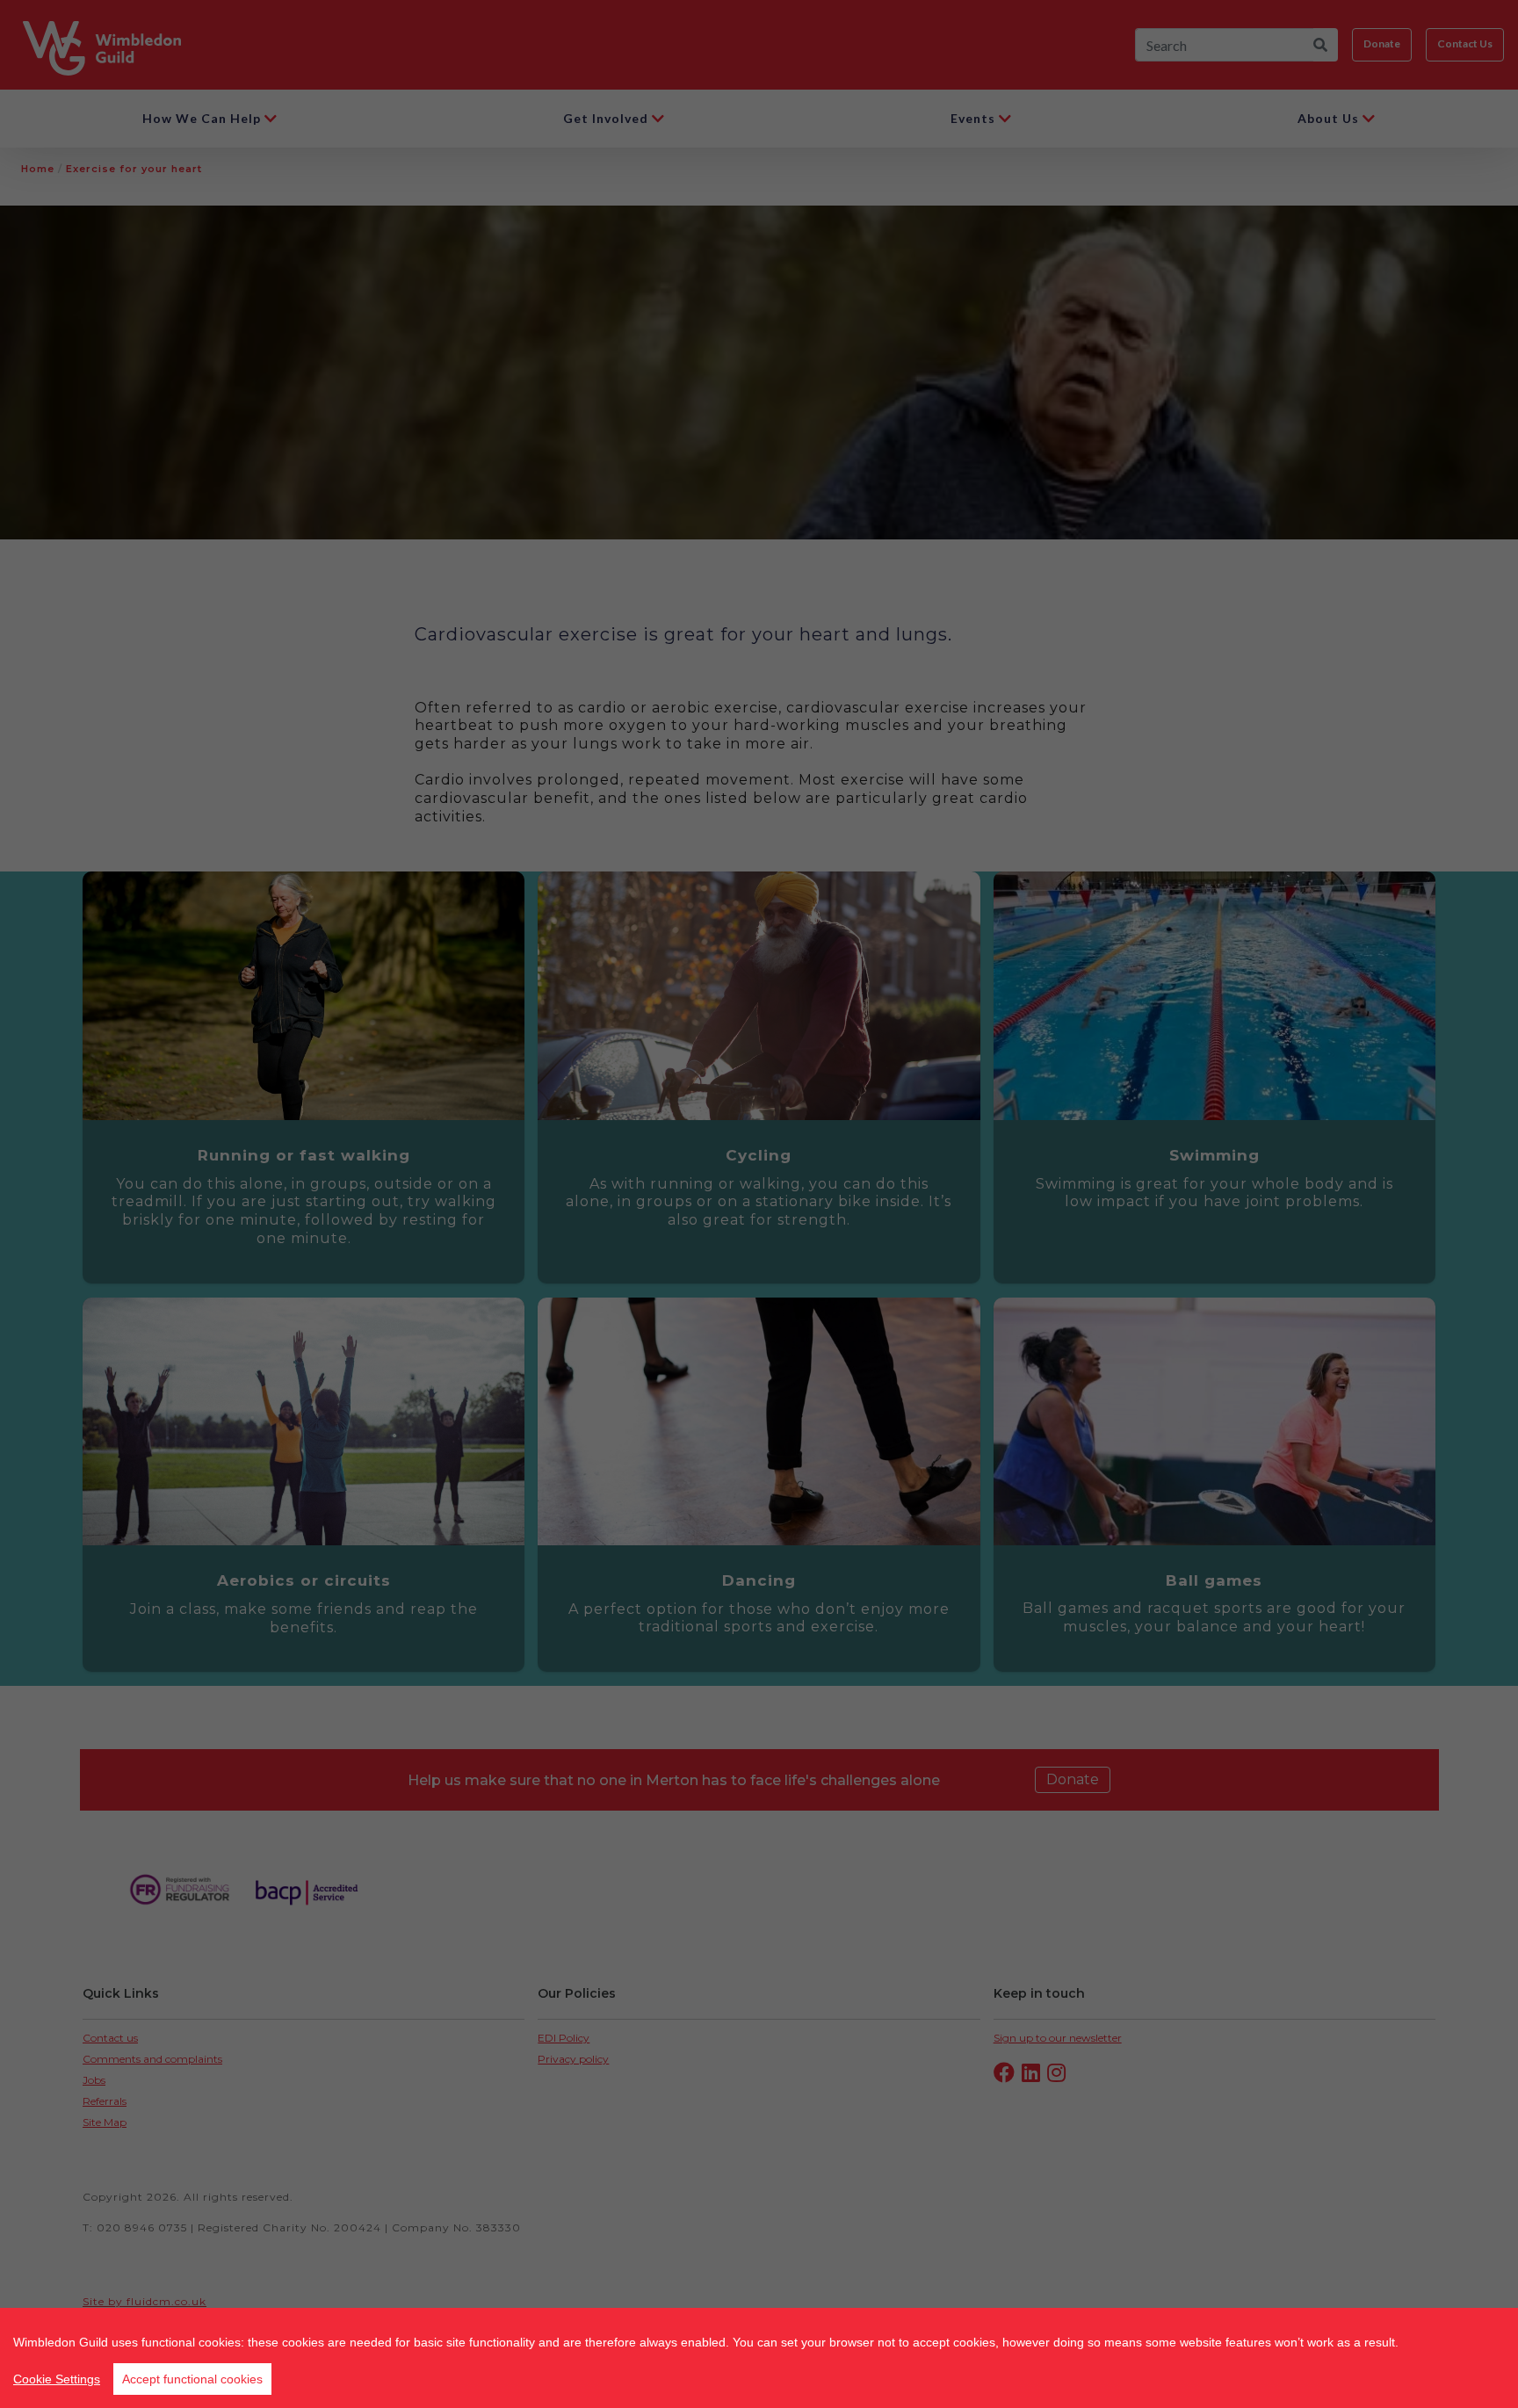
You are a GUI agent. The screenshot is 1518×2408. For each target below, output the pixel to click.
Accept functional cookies (192, 2379)
